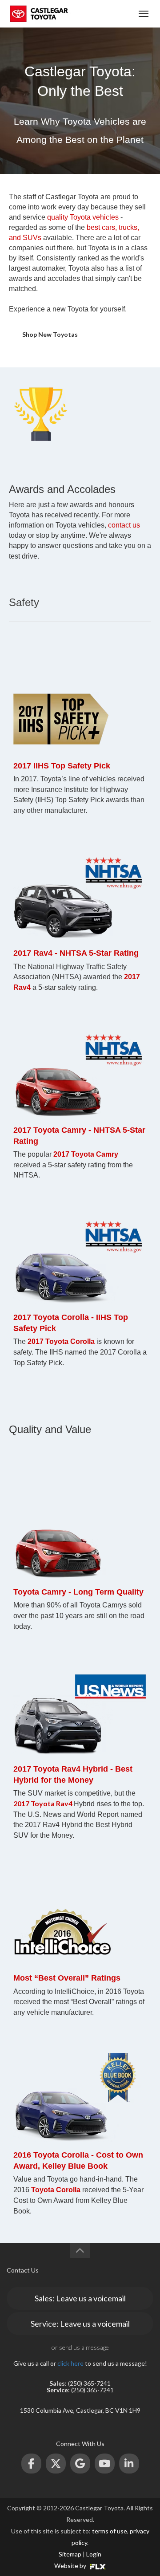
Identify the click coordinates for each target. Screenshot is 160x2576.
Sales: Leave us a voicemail (80, 2298)
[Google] (80, 2464)
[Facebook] (31, 2464)
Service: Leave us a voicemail (80, 2324)
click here (70, 2363)
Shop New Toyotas (50, 334)
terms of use (110, 2531)
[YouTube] (105, 2464)
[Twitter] (56, 2464)
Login (94, 2554)
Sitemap (70, 2554)
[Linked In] (129, 2464)
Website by (71, 2566)
